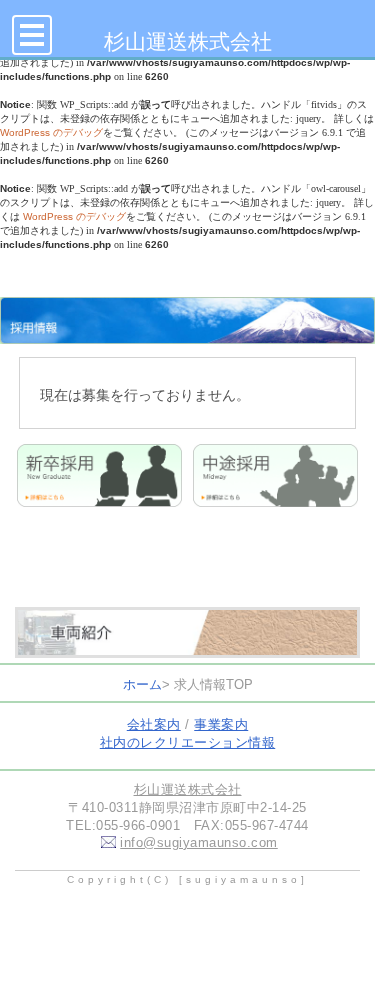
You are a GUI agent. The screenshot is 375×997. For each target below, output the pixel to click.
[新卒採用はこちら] (99, 494)
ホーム (142, 684)
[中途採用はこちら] (275, 494)
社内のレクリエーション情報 (188, 742)
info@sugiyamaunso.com (199, 842)
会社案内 (154, 724)
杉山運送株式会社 (188, 41)
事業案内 (221, 724)
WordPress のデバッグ (51, 132)
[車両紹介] (187, 640)
